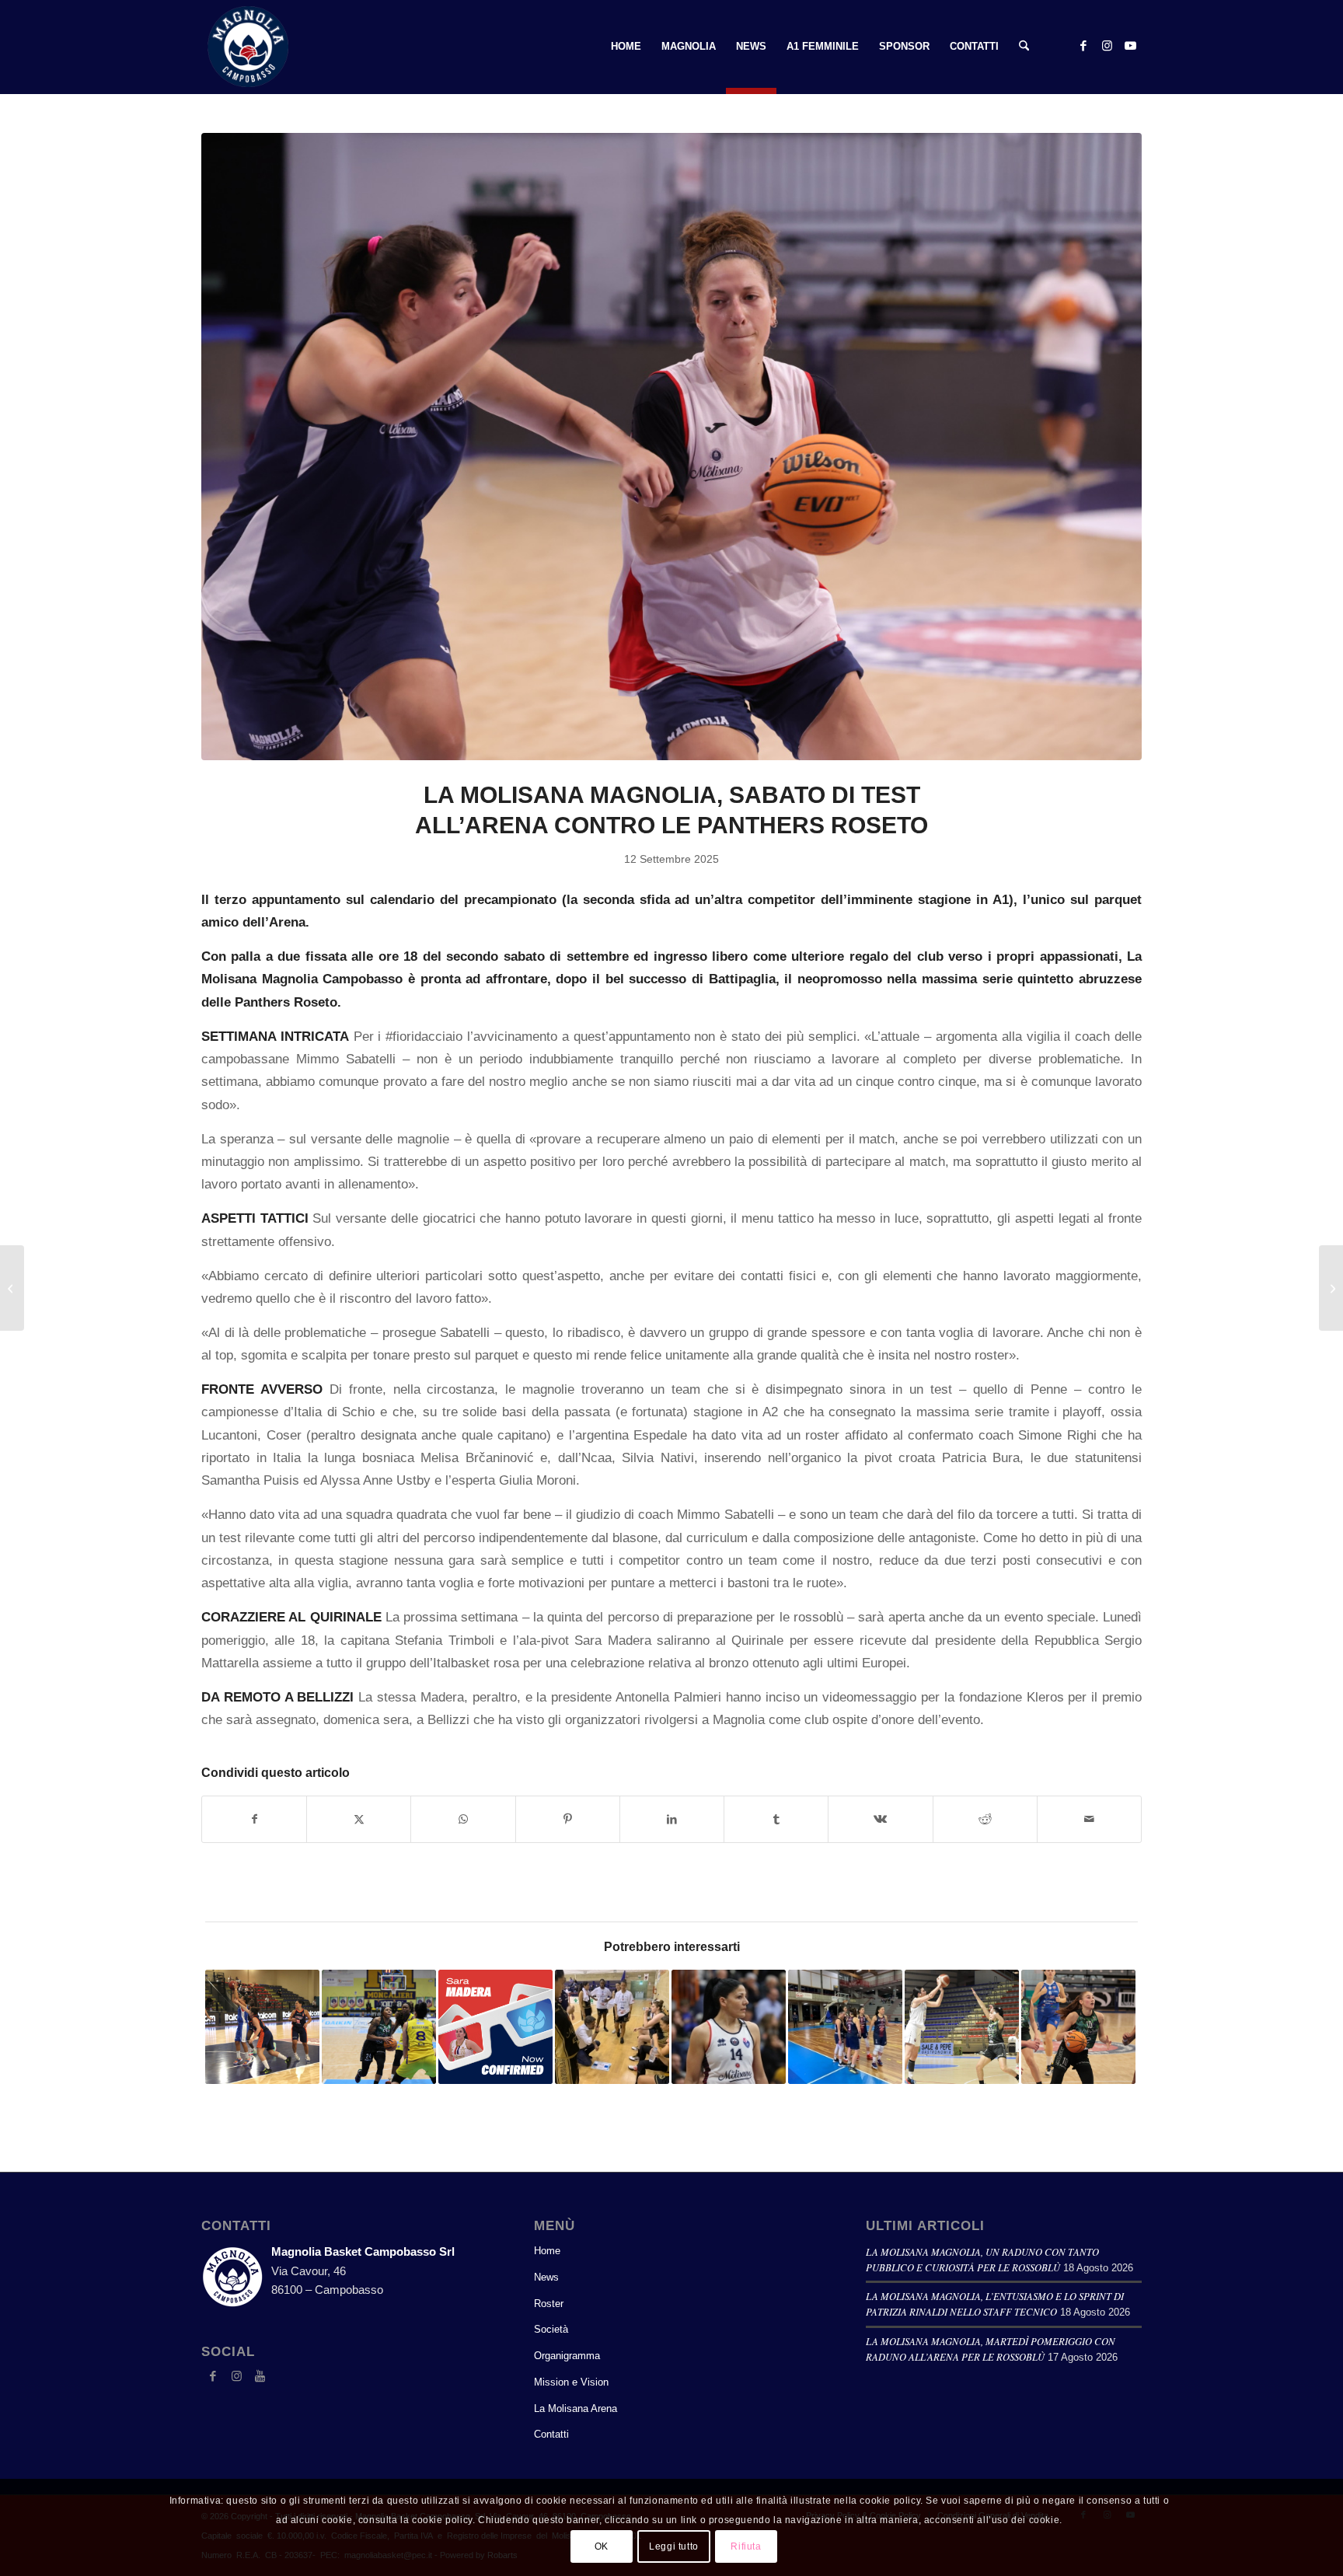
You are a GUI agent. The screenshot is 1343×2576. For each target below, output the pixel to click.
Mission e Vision (571, 2382)
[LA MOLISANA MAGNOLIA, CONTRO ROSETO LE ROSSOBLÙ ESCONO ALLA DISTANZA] (1331, 1288)
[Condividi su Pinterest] (568, 1819)
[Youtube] (260, 2376)
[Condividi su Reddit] (985, 1819)
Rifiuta (746, 2546)
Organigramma (567, 2356)
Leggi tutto (674, 2546)
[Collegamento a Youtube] (1130, 46)
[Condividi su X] (359, 1819)
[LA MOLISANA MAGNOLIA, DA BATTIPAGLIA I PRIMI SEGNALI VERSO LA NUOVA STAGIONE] (12, 1288)
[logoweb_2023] (248, 47)
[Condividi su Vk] (880, 1819)
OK (602, 2546)
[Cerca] (1024, 47)
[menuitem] (626, 47)
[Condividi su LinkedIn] (672, 1819)
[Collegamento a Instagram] (1107, 46)
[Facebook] (213, 2376)
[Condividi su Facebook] (254, 1819)
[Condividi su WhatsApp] (463, 1819)
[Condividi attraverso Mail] (1089, 1819)
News (546, 2277)
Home (547, 2251)
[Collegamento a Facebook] (1083, 46)
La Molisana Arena (576, 2408)
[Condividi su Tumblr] (776, 1819)
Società (551, 2329)
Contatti (551, 2434)
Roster (549, 2304)
